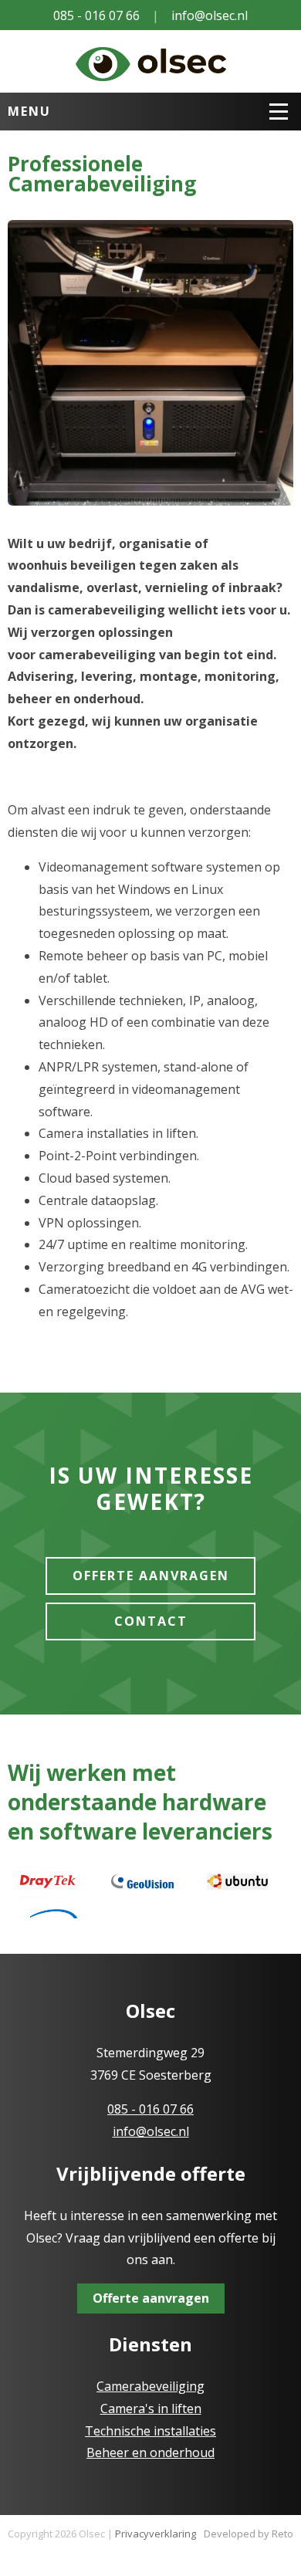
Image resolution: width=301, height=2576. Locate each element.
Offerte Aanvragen (151, 1576)
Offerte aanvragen (151, 2298)
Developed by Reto (249, 2534)
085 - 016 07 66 (96, 15)
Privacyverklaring (156, 2534)
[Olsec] (151, 61)
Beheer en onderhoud (150, 2452)
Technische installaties (150, 2431)
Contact (151, 1621)
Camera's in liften (151, 2408)
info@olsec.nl (210, 15)
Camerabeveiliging (150, 2386)
